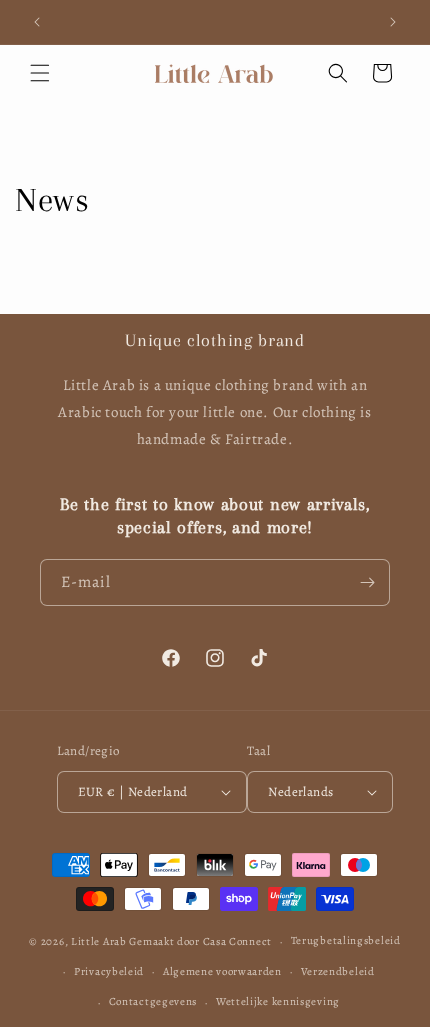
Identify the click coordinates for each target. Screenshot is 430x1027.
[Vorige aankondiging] (37, 22)
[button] (40, 73)
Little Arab (99, 941)
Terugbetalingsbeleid (346, 940)
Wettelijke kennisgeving (278, 1001)
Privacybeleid (109, 971)
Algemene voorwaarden (222, 971)
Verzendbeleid (338, 971)
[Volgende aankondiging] (393, 22)
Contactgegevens (153, 1001)
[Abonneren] (367, 582)
